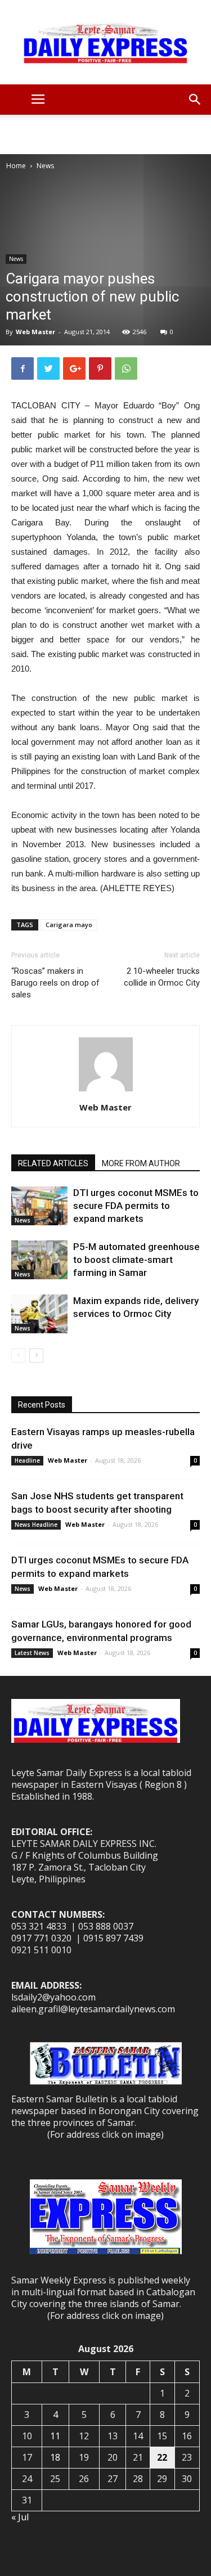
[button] (195, 100)
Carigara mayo (69, 925)
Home (16, 166)
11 (55, 2436)
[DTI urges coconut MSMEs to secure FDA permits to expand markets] (39, 1206)
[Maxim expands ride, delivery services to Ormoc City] (39, 1314)
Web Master (35, 332)
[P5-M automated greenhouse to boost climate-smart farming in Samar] (39, 1260)
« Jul (20, 2517)
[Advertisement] (106, 134)
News (45, 166)
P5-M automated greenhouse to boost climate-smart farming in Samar (136, 1260)
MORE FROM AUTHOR (141, 1163)
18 (55, 2457)
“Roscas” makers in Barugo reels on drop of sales (55, 983)
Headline (27, 1460)
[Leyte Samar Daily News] (105, 42)
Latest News (32, 1653)
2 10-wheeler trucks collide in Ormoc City (162, 977)
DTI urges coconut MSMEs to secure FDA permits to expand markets (136, 1206)
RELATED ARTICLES (53, 1163)
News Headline (36, 1525)
